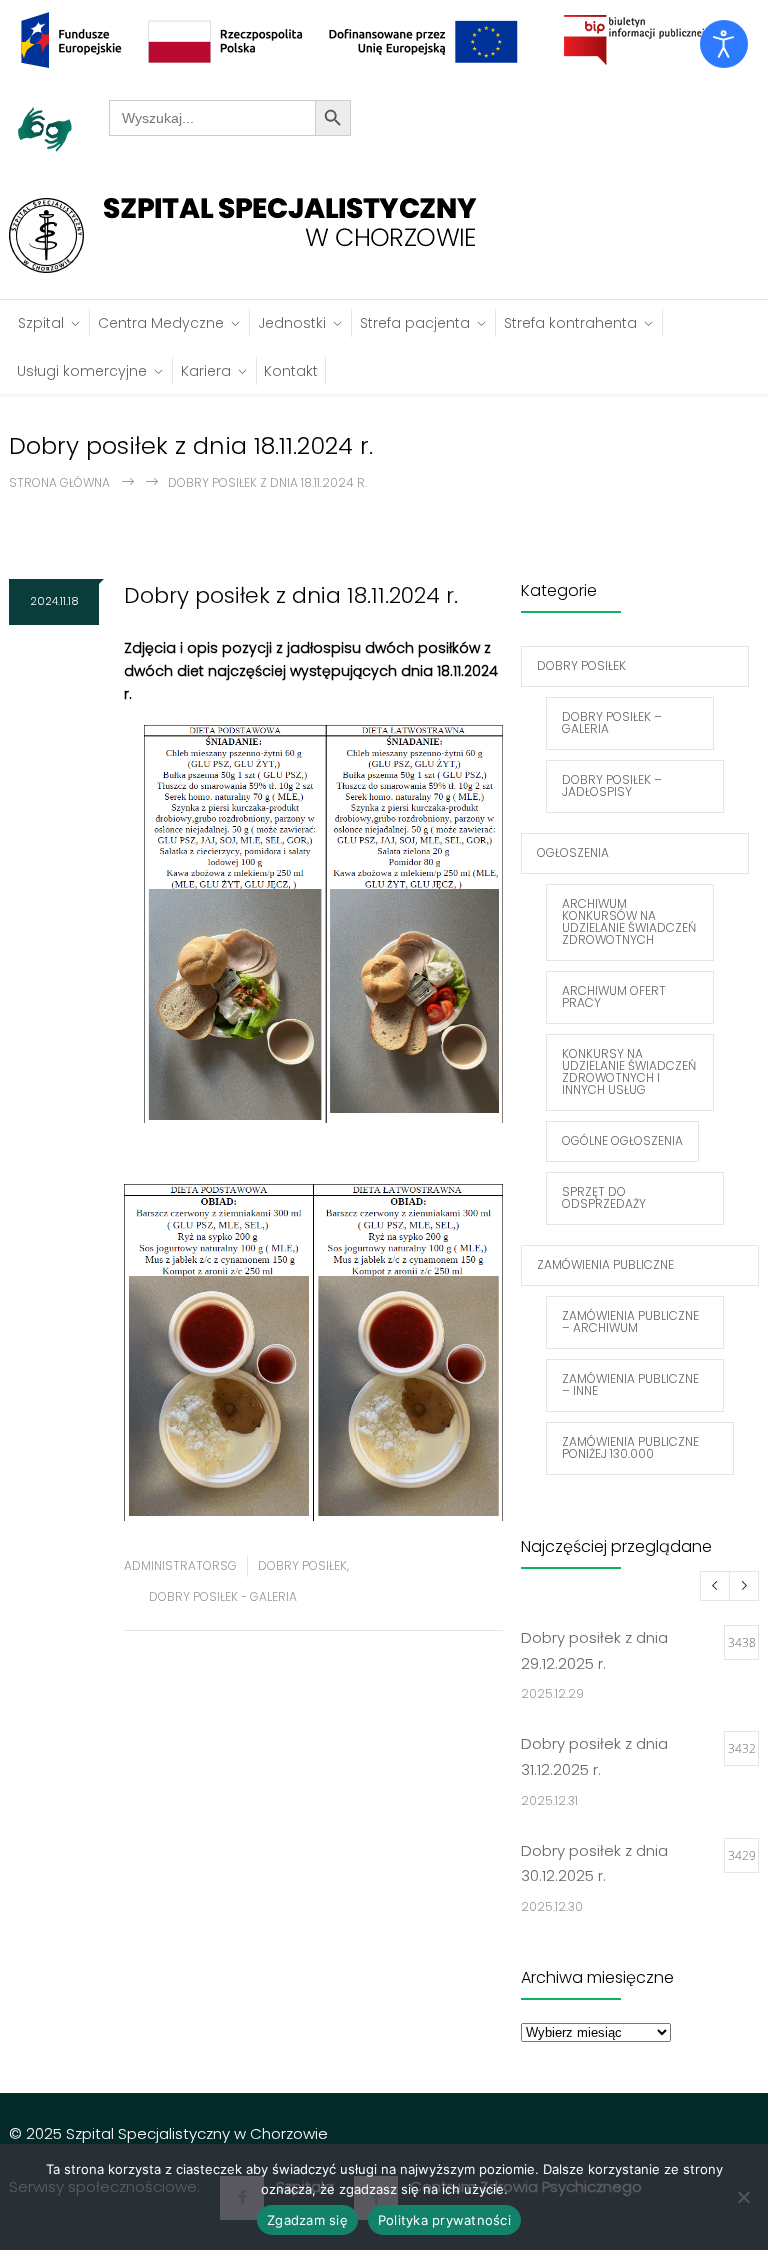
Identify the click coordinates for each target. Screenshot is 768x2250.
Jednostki (292, 323)
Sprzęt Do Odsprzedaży (604, 1197)
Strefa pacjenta (415, 323)
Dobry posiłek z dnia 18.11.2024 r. (291, 595)
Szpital (41, 323)
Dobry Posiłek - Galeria (223, 1596)
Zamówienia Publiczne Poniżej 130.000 (630, 1447)
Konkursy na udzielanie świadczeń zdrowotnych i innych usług (629, 1071)
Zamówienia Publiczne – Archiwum (630, 1321)
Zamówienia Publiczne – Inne (630, 1384)
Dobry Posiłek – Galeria (612, 722)
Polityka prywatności (444, 2220)
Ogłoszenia (573, 852)
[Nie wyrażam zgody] (743, 2197)
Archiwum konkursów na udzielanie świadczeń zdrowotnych (629, 921)
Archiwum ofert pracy (614, 996)
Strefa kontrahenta (570, 323)
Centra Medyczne (161, 323)
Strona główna (59, 482)
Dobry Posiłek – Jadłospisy (612, 785)
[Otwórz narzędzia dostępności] (724, 44)
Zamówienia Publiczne (605, 1264)
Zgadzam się (307, 2220)
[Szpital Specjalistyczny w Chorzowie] (253, 235)
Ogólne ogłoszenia (622, 1140)
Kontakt (291, 371)
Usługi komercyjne (82, 371)
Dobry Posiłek (302, 1565)
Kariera (206, 371)
